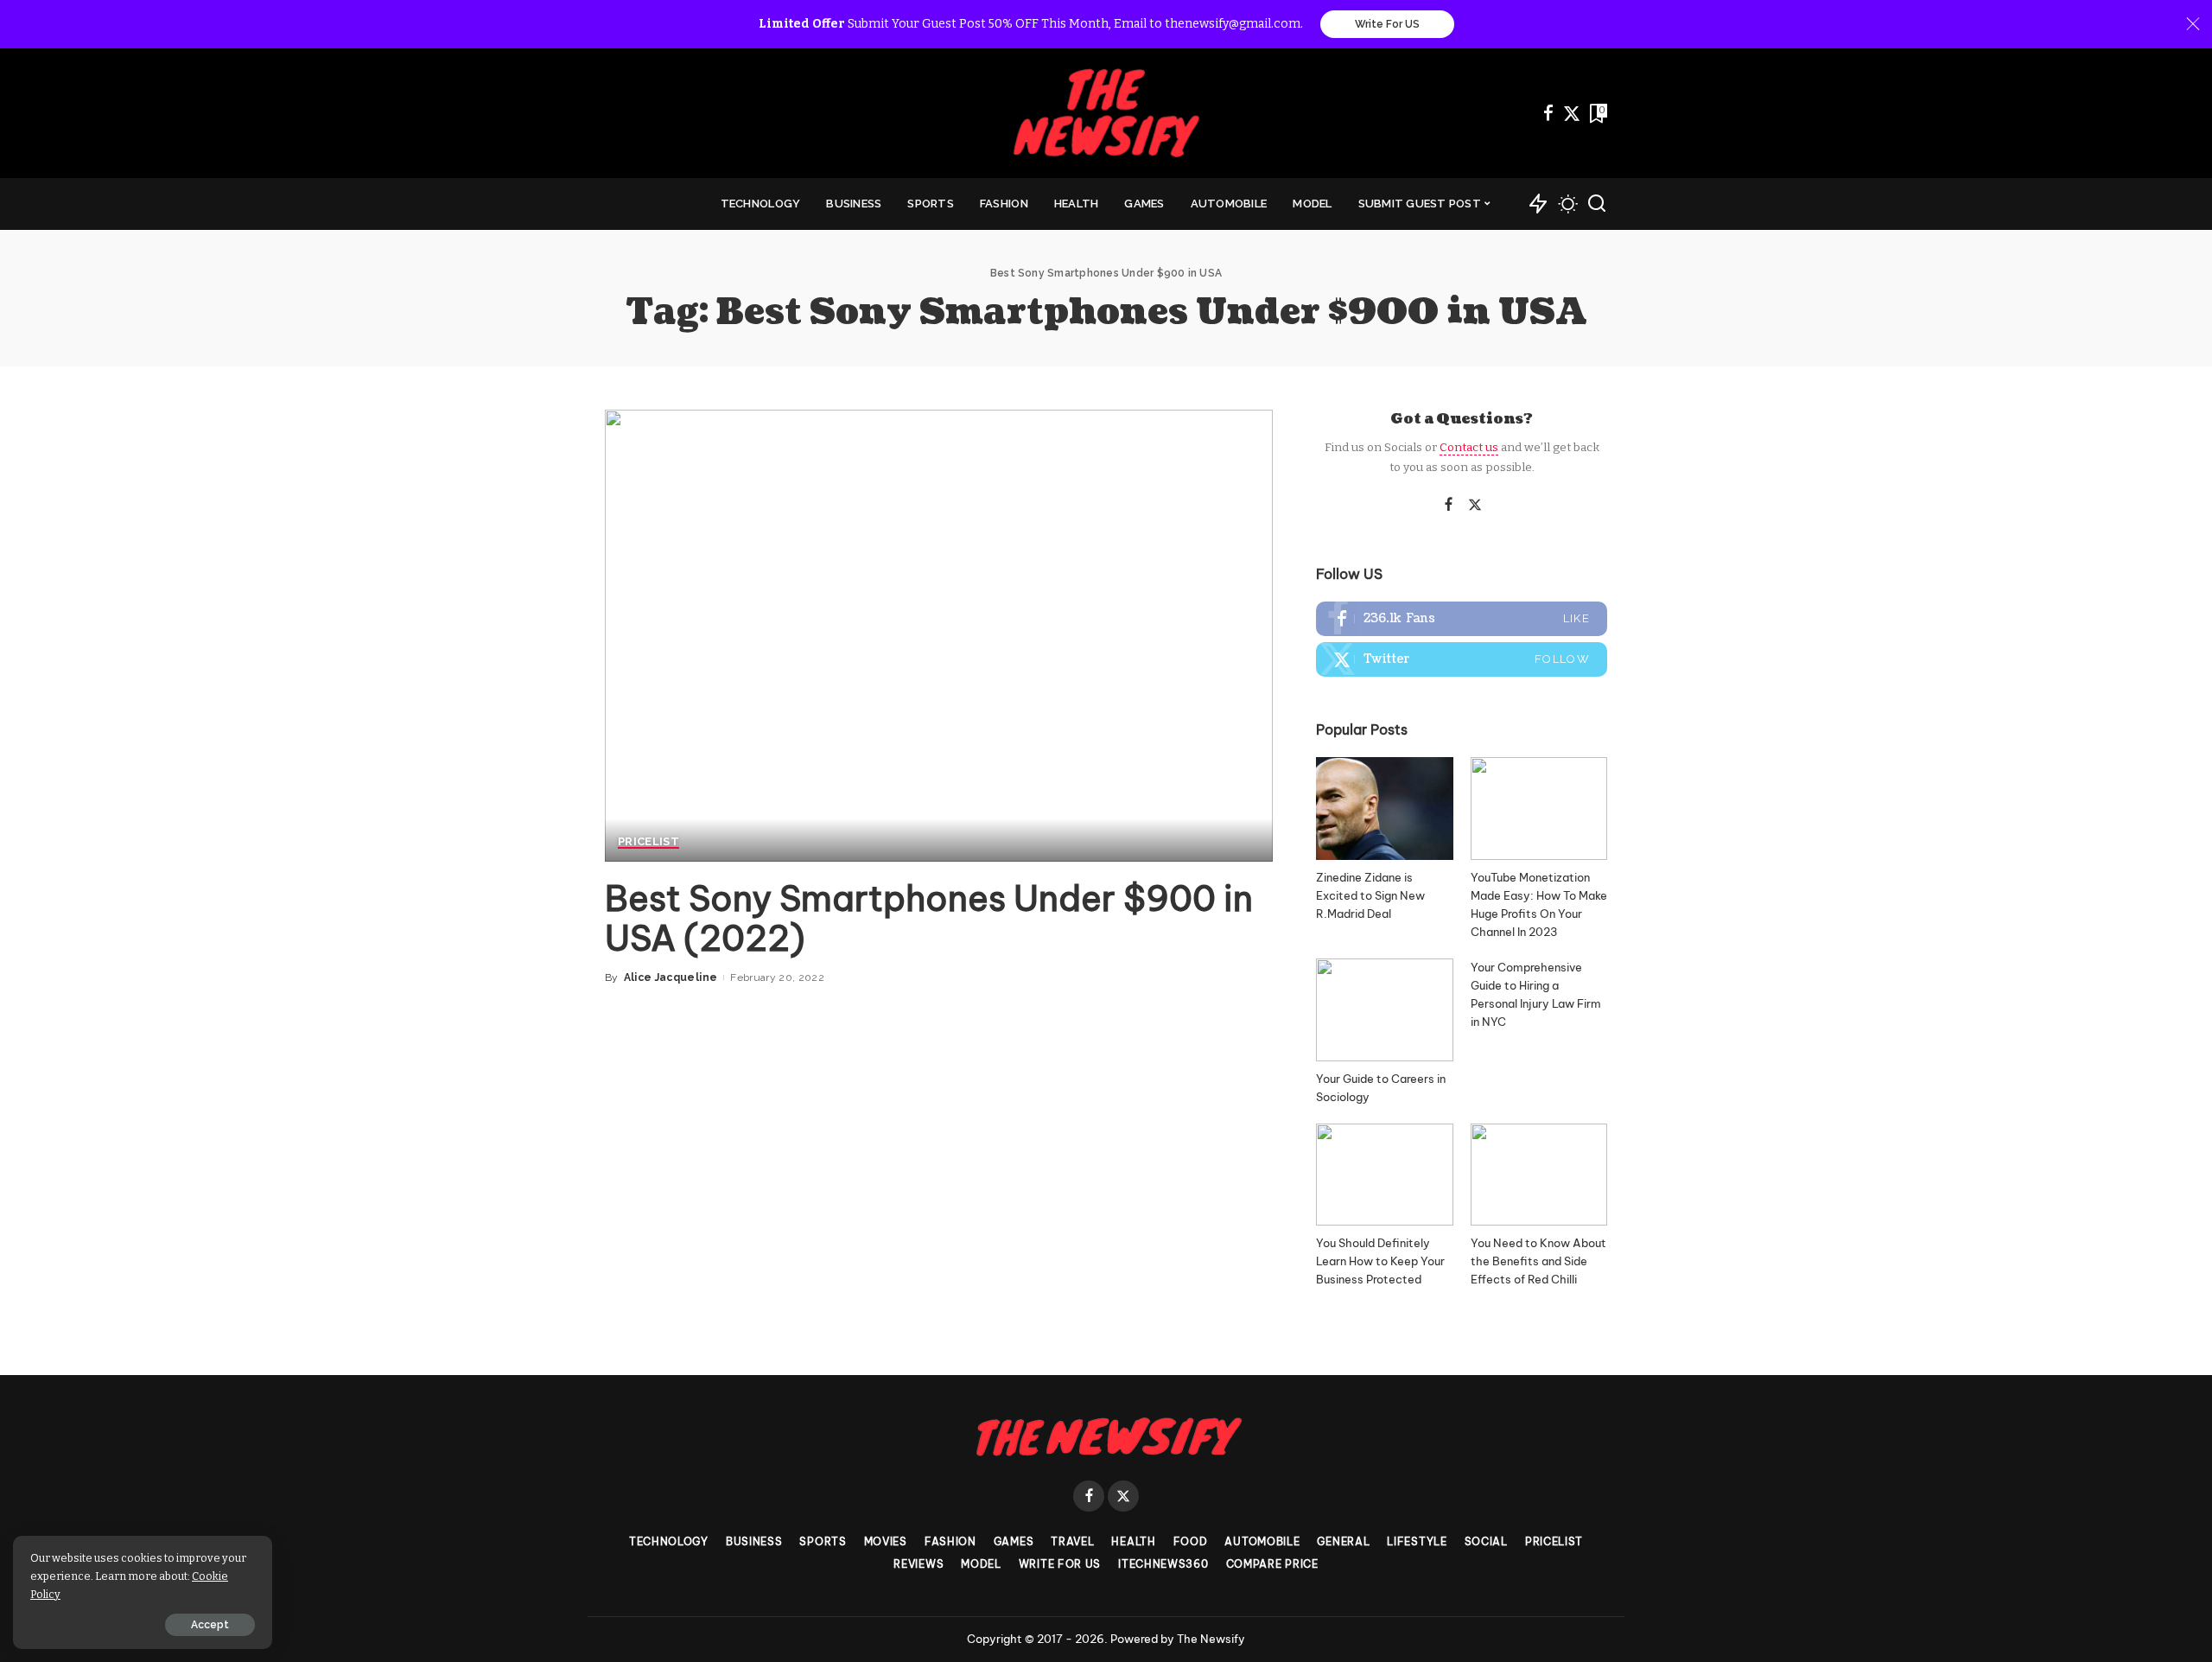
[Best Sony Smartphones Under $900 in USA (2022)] (939, 635)
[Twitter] (1572, 113)
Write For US (1387, 24)
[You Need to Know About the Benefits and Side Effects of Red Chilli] (1539, 1175)
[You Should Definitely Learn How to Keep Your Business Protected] (1384, 1175)
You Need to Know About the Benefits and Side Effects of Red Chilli (1538, 1261)
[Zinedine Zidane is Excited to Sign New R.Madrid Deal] (1384, 809)
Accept (210, 1625)
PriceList (648, 842)
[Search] (1597, 204)
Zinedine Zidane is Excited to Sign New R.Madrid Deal (1370, 895)
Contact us (1469, 447)
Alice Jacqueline (671, 977)
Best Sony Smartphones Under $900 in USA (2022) (929, 918)
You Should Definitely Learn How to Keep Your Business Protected (1380, 1261)
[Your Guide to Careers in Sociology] (1384, 1010)
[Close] (2193, 24)
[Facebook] (1548, 113)
